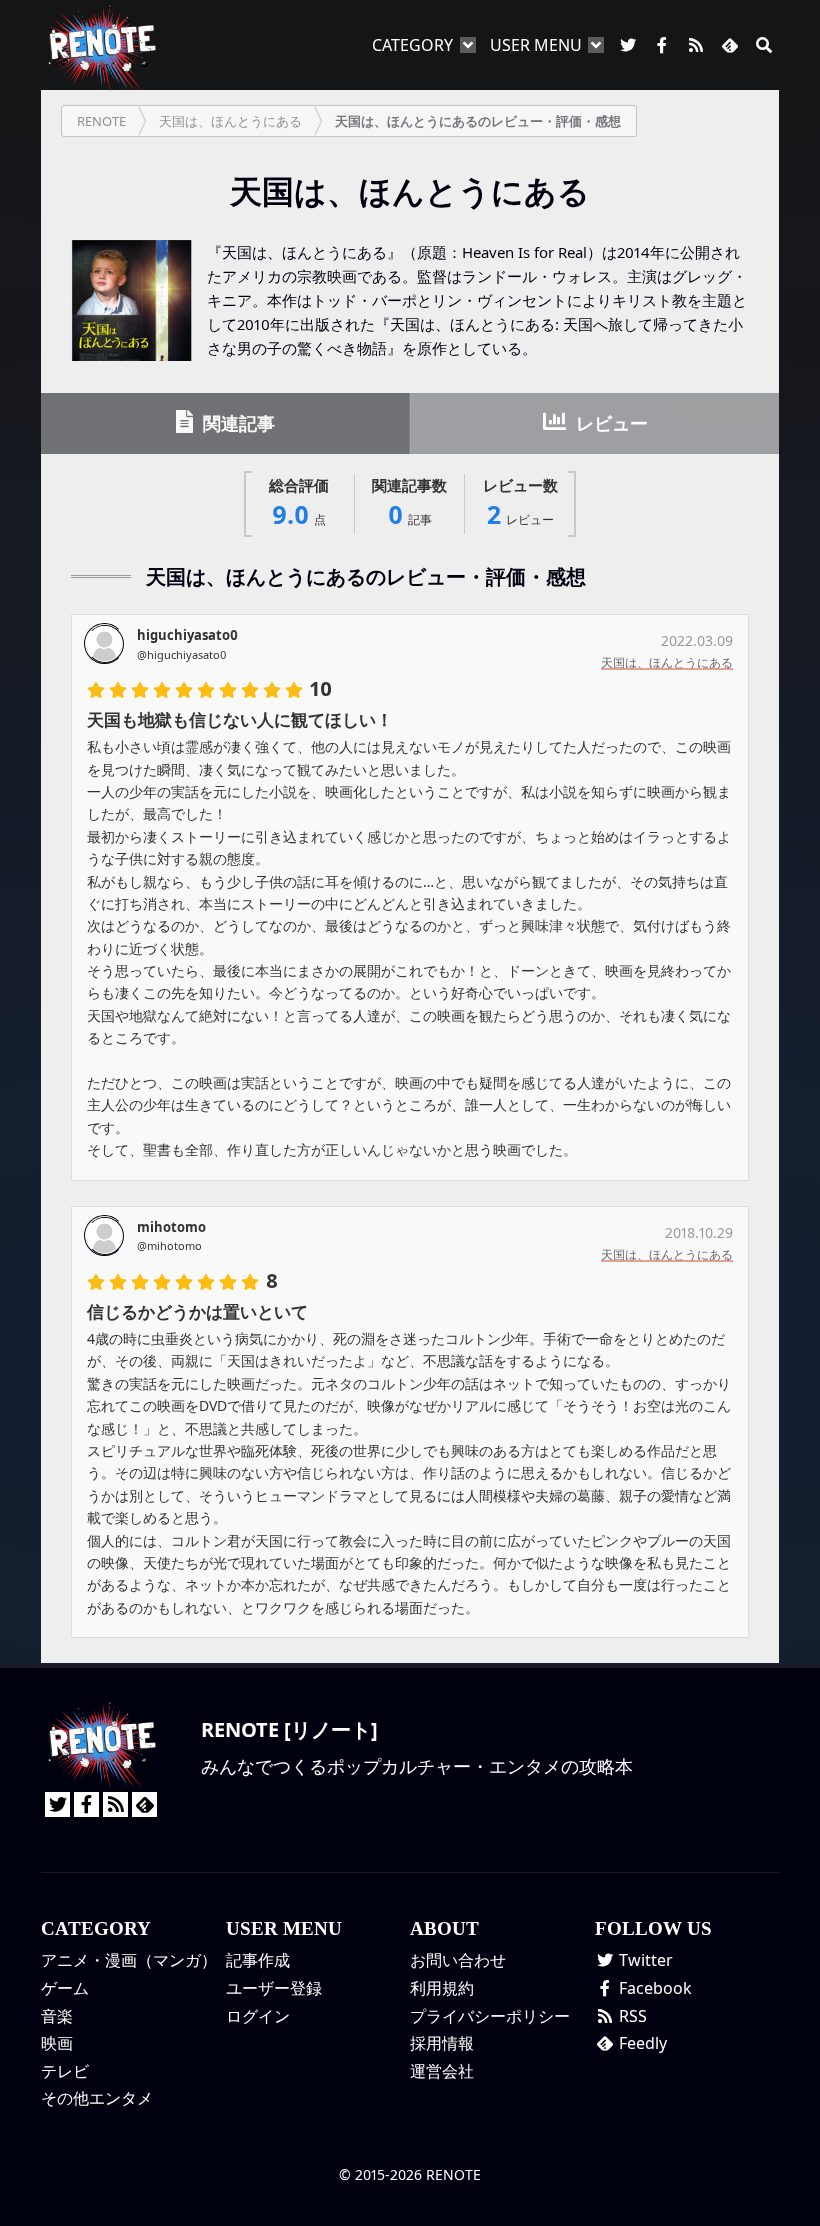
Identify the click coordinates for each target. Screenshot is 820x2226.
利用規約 (442, 1988)
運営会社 (442, 2071)
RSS (631, 2016)
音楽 (57, 2016)
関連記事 (236, 423)
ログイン (258, 2016)
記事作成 (258, 1960)
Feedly (641, 2043)
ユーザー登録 (274, 1988)
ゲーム (65, 1988)
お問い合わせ (458, 1960)
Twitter (644, 1960)
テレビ (65, 2071)
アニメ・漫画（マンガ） (129, 1960)
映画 (57, 2043)
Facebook (653, 1988)
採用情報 (442, 2043)
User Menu (536, 45)
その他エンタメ (97, 2098)
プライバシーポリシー (490, 2016)
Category (412, 45)
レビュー (609, 423)
